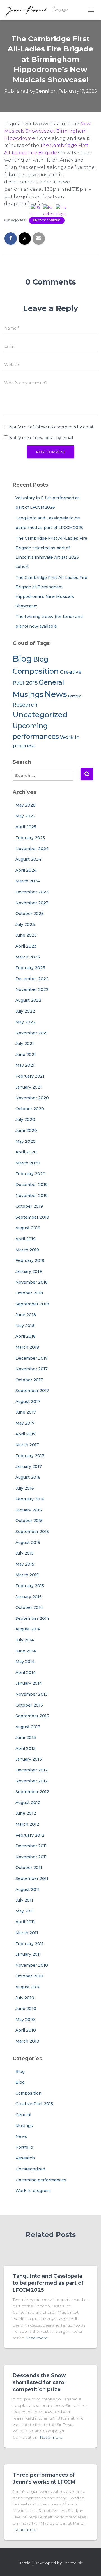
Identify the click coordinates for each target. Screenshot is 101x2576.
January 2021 (29, 1087)
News (21, 2136)
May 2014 (25, 1662)
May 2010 (25, 2020)
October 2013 (29, 1705)
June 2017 (26, 1412)
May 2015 (25, 1564)
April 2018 (26, 1336)
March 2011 (27, 1933)
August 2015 (28, 1543)
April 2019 (26, 1239)
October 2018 (29, 1293)
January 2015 (28, 1597)
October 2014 (29, 1607)
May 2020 (26, 1141)
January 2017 (29, 1466)
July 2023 (25, 924)
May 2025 (25, 816)
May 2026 (25, 805)
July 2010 (25, 1998)
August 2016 (28, 1477)
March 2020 (28, 1163)
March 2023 (28, 957)
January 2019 (29, 1271)
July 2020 (25, 1119)
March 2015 (27, 1575)
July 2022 (25, 1011)
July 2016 (25, 1488)
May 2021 (25, 1065)
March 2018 (27, 1347)
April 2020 (26, 1152)
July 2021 (25, 1044)
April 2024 (26, 870)
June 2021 (26, 1055)
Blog (22, 659)
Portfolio (24, 2147)
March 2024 (28, 881)
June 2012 (26, 1813)
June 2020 (26, 1130)
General (23, 2115)
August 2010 (28, 1987)
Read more (25, 2530)
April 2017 (26, 1434)
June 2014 (26, 1651)
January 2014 (29, 1683)
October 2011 (29, 1868)
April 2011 (25, 1922)
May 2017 (25, 1423)
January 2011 (28, 1954)
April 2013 (26, 1748)
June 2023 (26, 935)
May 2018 (25, 1326)
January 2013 (29, 1759)
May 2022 (25, 1022)
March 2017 (27, 1445)
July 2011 (24, 1900)
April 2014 (26, 1673)
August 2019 (28, 1228)
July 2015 (25, 1553)
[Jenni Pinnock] (39, 10)
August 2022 (28, 1000)
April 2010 (26, 2030)
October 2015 (29, 1521)
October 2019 (29, 1206)
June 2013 (26, 1737)
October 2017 (29, 1380)
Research (25, 705)
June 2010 (26, 2009)
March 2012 (27, 1824)
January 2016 (29, 1510)
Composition (28, 2093)
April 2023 (26, 946)
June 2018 (26, 1315)
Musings (28, 694)
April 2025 (26, 827)
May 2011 (25, 1911)
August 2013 (28, 1727)
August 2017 (28, 1401)
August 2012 (28, 1803)
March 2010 (27, 2041)
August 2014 (28, 1629)
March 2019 (27, 1250)
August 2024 (28, 859)
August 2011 (27, 1889)
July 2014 (25, 1640)
